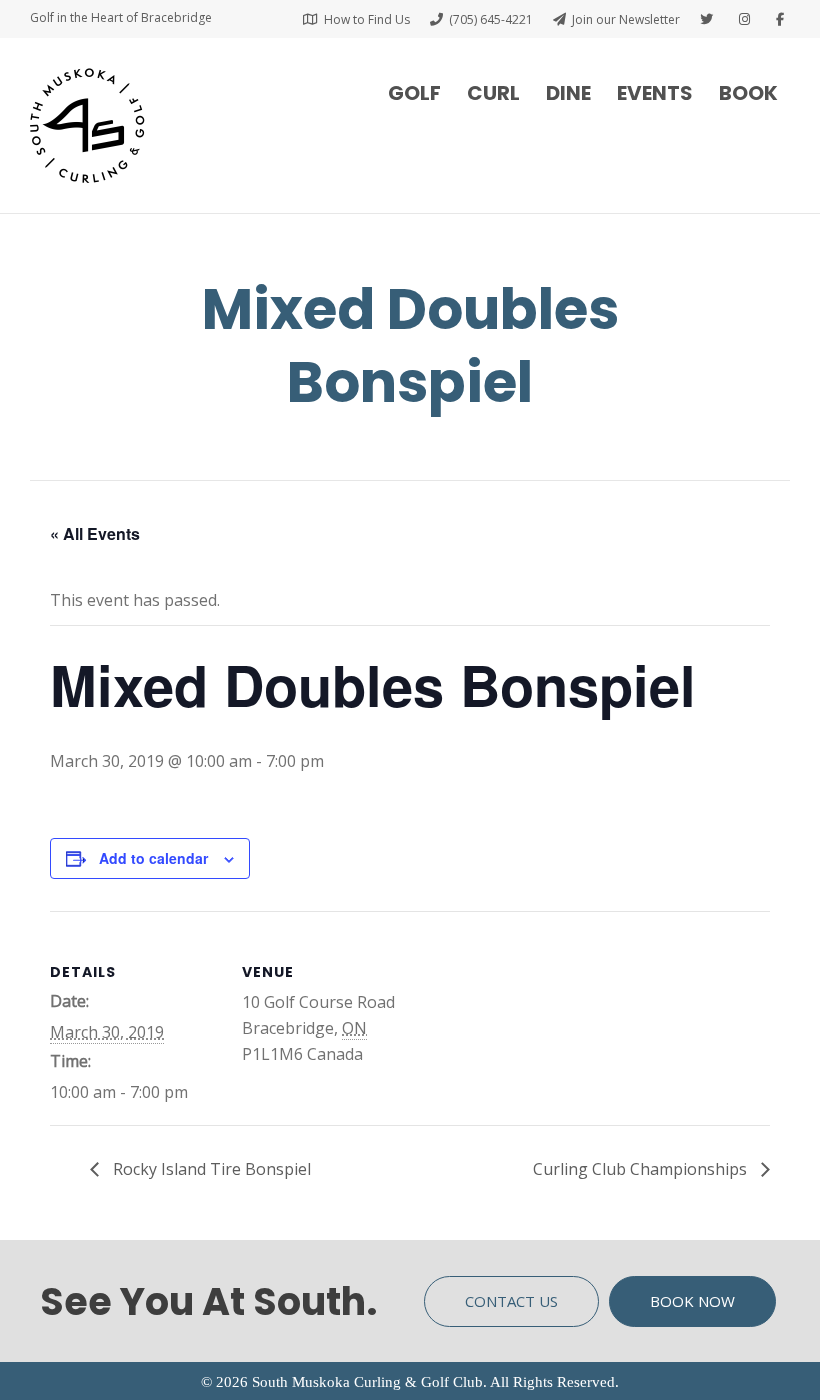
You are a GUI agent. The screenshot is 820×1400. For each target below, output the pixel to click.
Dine (568, 93)
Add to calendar (153, 858)
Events (655, 93)
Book (748, 93)
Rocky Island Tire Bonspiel (210, 1169)
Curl (493, 93)
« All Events (95, 533)
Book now (692, 1301)
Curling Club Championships (642, 1169)
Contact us (511, 1301)
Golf (414, 93)
